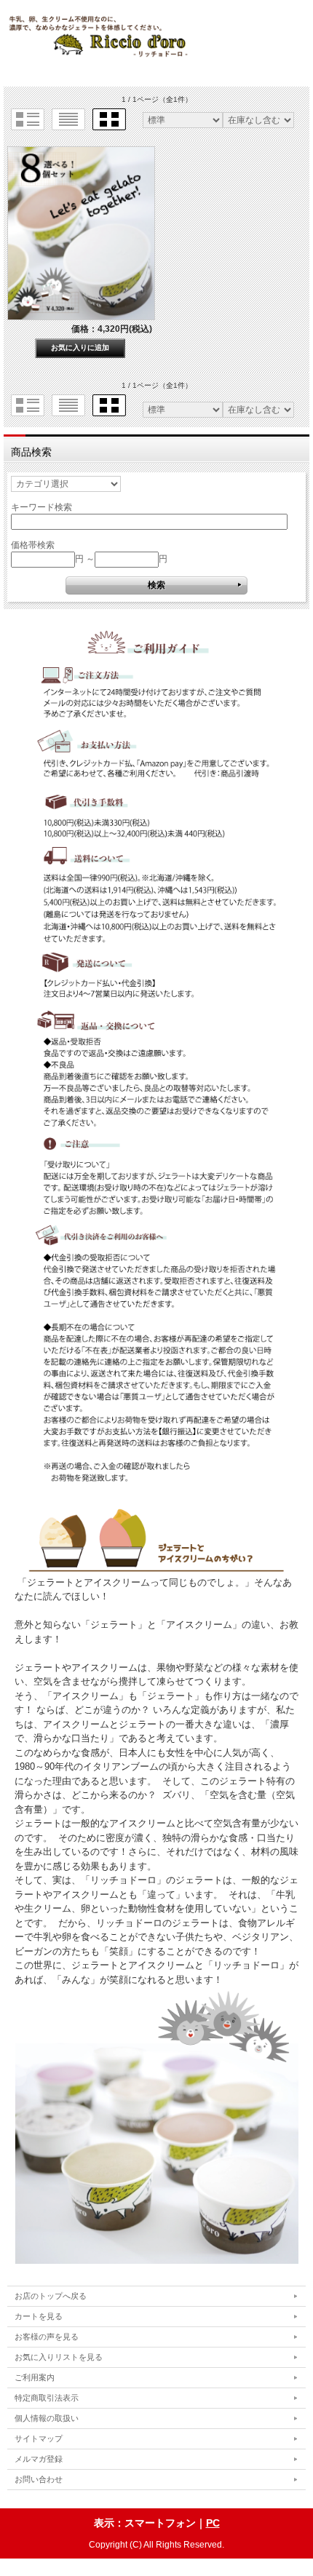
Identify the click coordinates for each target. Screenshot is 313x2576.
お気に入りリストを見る (59, 2357)
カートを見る (39, 2316)
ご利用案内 (35, 2377)
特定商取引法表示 (47, 2398)
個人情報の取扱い (47, 2418)
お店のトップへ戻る (51, 2296)
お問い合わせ (39, 2479)
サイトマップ (39, 2438)
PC (213, 2523)
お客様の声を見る (47, 2337)
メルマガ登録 (39, 2459)
